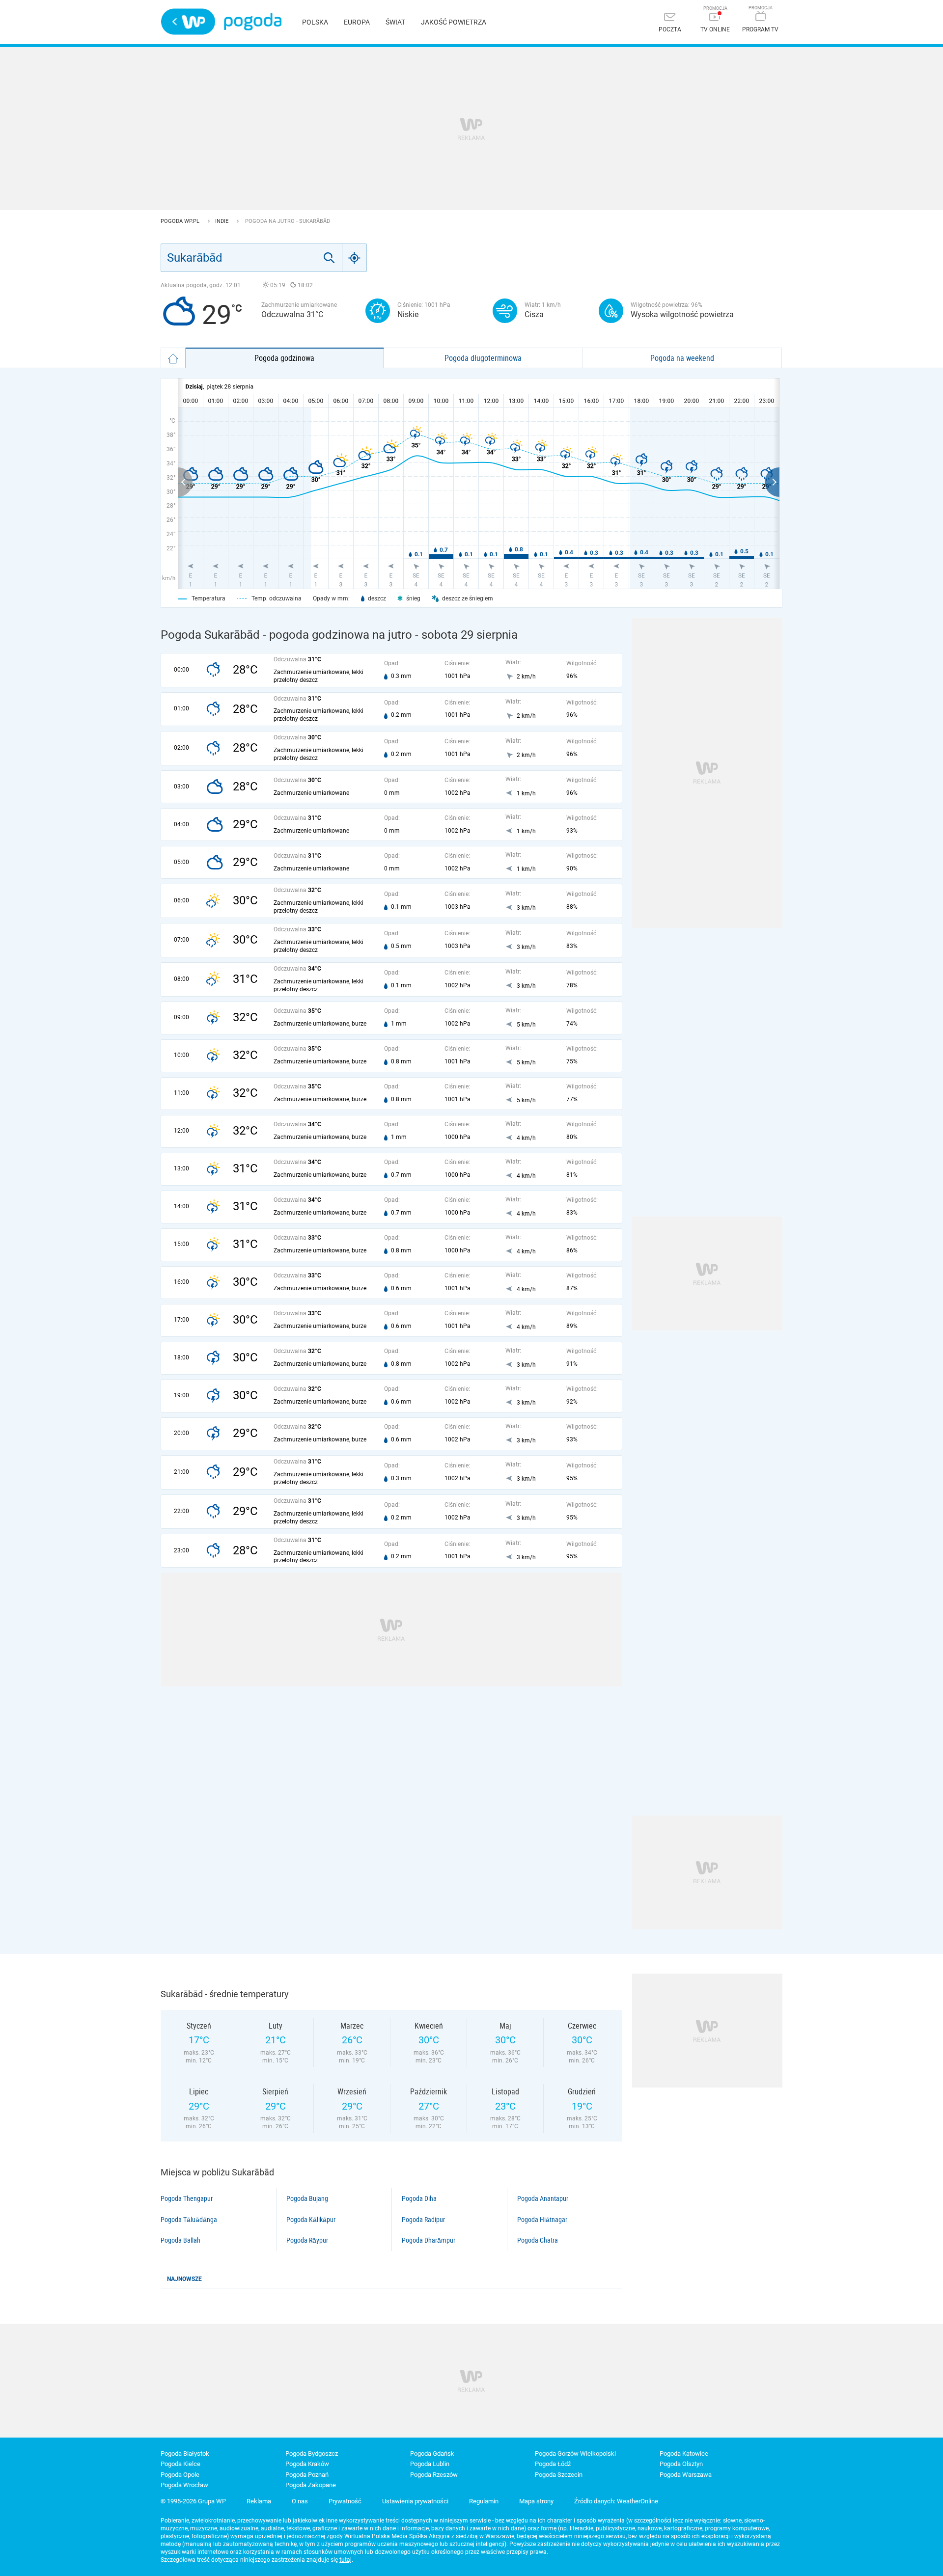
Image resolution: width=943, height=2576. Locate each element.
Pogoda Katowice (684, 2454)
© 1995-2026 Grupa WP (193, 2501)
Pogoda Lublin (430, 2464)
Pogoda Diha (419, 2198)
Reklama (259, 2501)
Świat (395, 22)
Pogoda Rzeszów (434, 2475)
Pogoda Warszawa (686, 2475)
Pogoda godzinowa (284, 358)
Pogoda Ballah (180, 2240)
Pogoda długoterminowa (483, 358)
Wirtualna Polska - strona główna (188, 22)
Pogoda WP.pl (181, 221)
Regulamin (484, 2501)
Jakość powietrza (454, 22)
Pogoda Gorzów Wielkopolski (575, 2454)
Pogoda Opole (180, 2475)
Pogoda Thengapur (187, 2198)
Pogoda (253, 22)
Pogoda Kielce (180, 2464)
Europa (357, 22)
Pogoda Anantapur (543, 2198)
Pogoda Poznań (307, 2475)
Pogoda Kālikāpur (311, 2220)
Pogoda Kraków (307, 2464)
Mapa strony (536, 2501)
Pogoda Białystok (185, 2454)
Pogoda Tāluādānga (189, 2220)
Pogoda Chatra (538, 2240)
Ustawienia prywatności (415, 2501)
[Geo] (355, 258)
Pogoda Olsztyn (681, 2464)
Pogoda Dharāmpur (429, 2240)
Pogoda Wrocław (184, 2485)
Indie (222, 221)
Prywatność (345, 2501)
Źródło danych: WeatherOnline (616, 2501)
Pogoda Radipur (423, 2220)
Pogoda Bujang (307, 2198)
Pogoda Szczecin (559, 2475)
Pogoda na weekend (682, 358)
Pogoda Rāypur (307, 2240)
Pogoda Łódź (553, 2464)
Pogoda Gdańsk (432, 2454)
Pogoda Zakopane (311, 2485)
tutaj (346, 2560)
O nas (300, 2501)
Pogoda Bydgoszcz (312, 2454)
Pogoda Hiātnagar (542, 2220)
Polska (315, 22)
